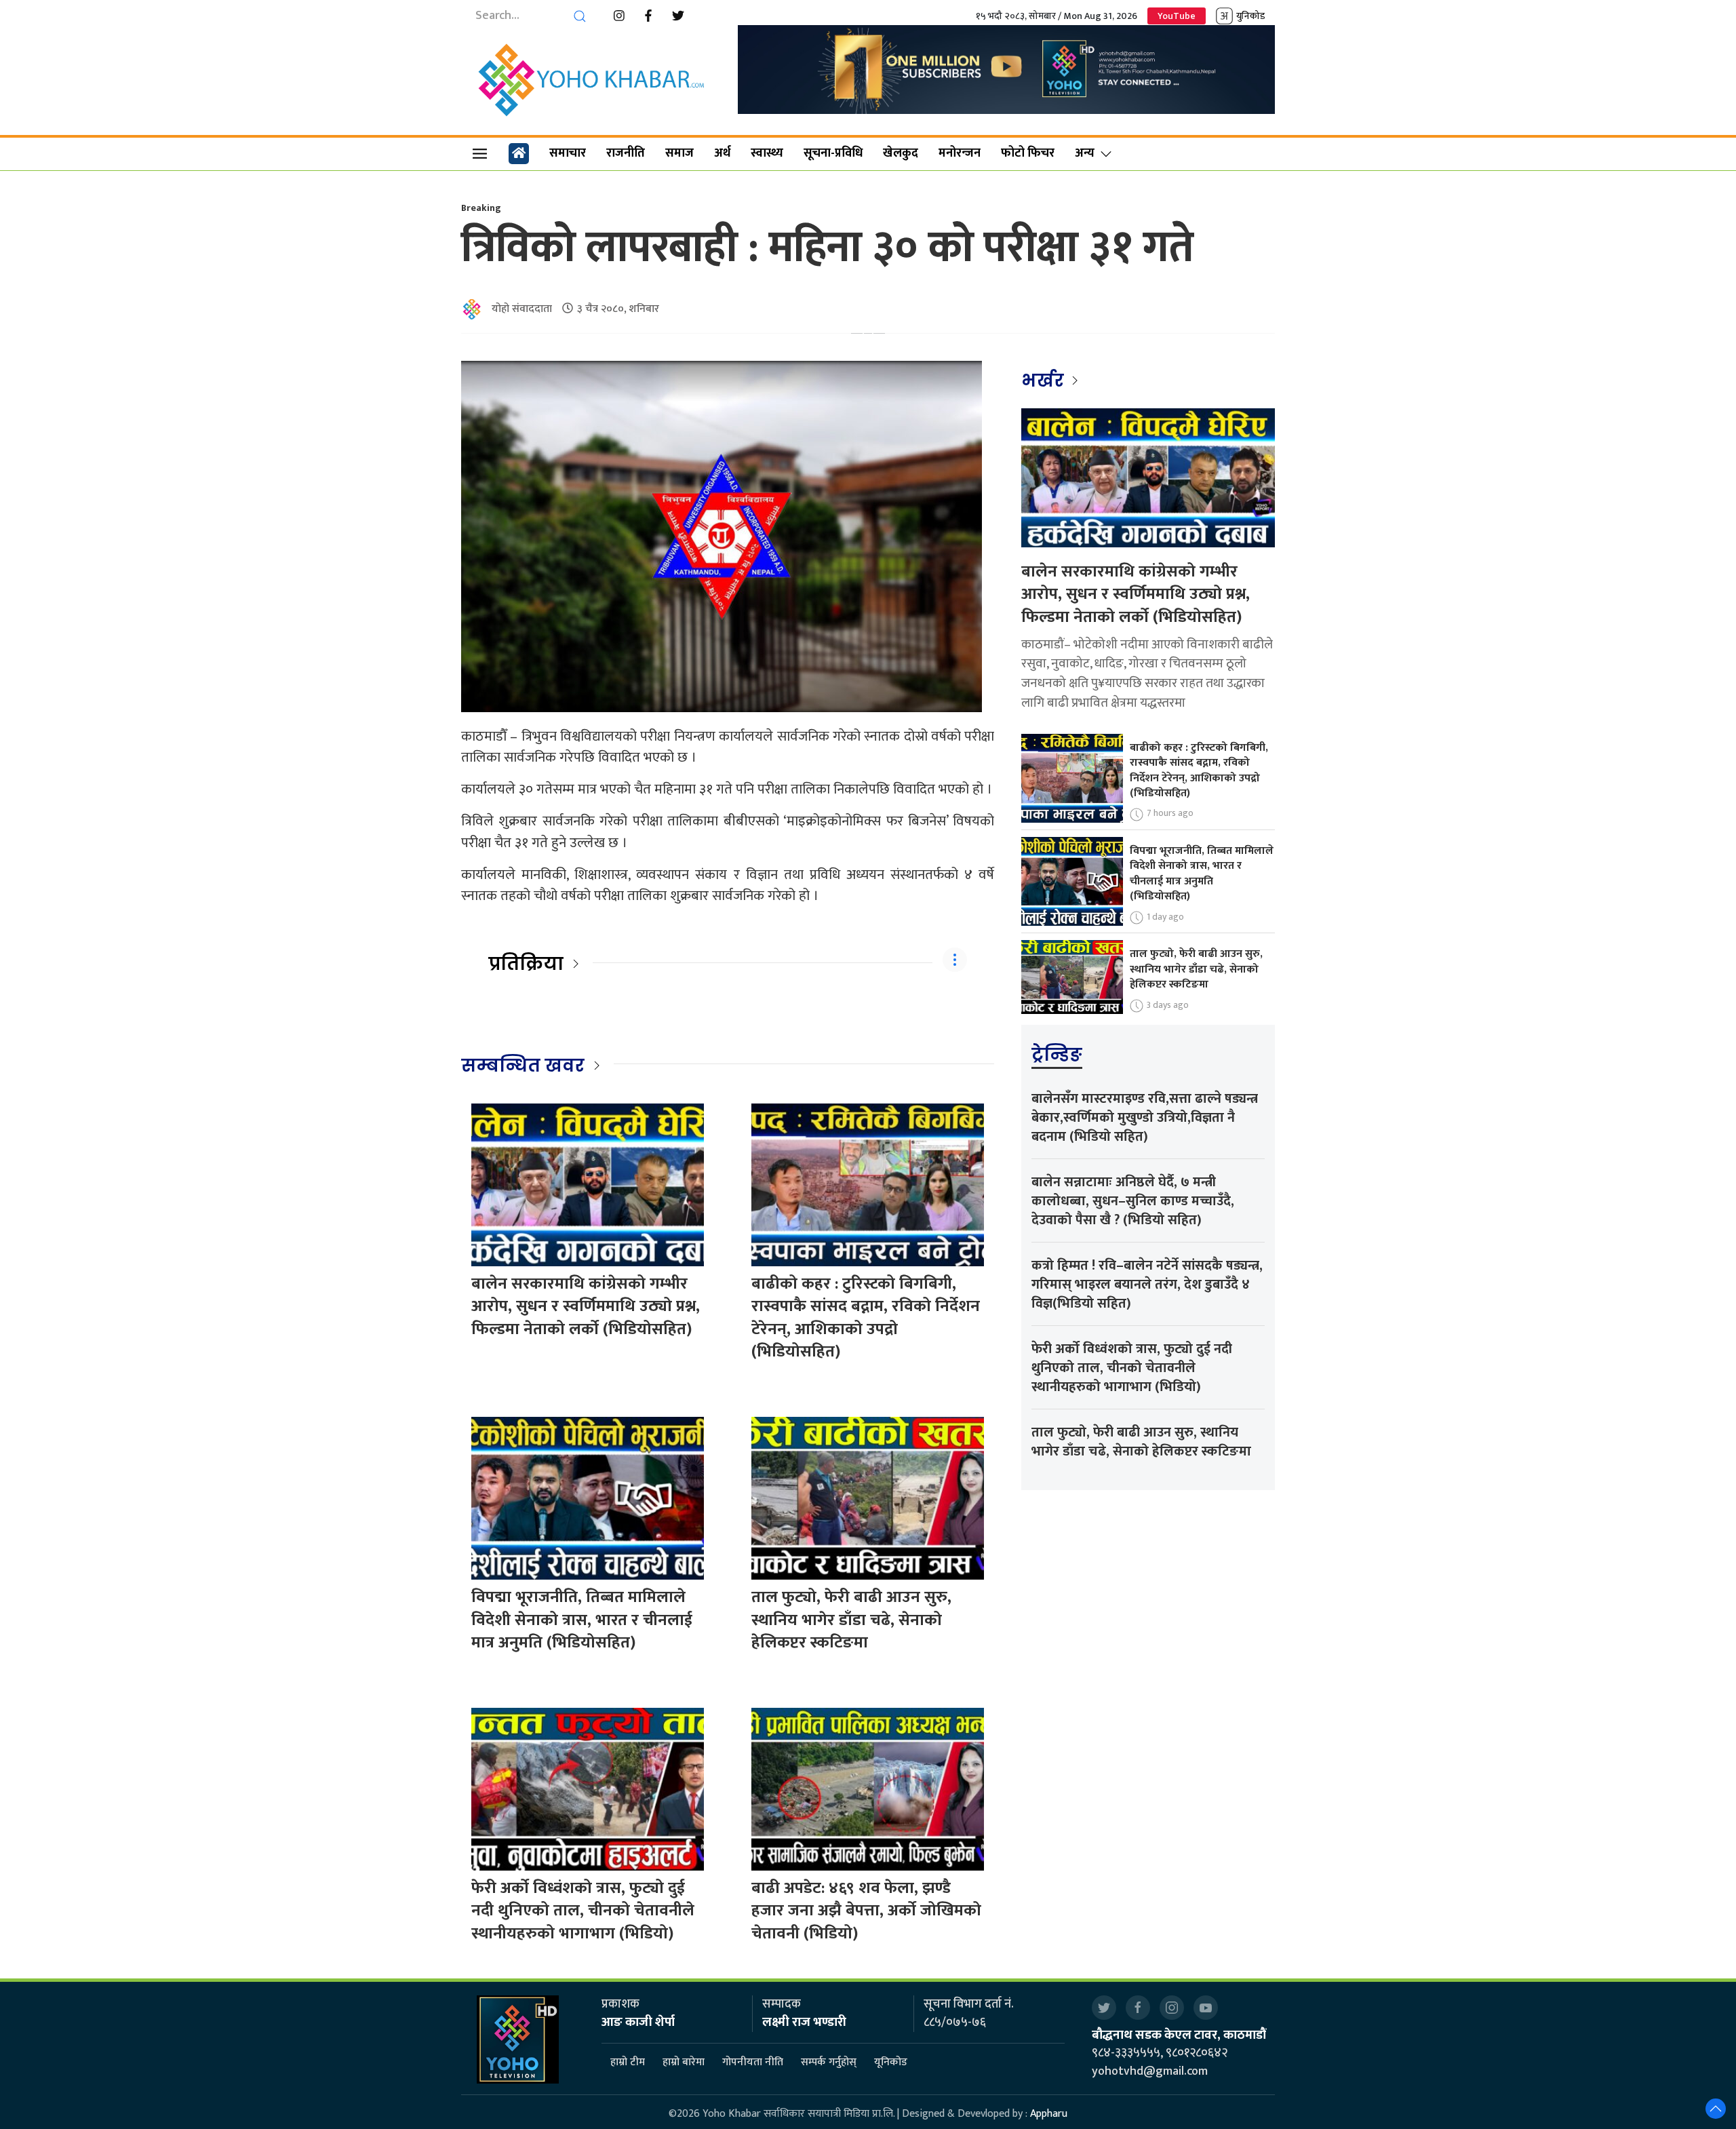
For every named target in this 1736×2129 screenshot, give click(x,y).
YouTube (1177, 16)
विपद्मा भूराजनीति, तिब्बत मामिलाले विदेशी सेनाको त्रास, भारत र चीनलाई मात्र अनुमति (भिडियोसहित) (582, 1620)
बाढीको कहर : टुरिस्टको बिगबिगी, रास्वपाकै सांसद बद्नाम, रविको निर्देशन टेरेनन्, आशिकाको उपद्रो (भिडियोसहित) (866, 1318)
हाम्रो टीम (628, 2063)
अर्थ (722, 153)
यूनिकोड (891, 2063)
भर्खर (1045, 380)
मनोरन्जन (960, 153)
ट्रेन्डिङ (1057, 1055)
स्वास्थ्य (767, 153)
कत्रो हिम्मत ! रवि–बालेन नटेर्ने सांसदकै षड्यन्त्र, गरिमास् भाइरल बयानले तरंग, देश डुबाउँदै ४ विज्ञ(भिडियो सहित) (1147, 1285)
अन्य (1085, 153)
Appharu (1049, 2114)
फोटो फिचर (1028, 153)
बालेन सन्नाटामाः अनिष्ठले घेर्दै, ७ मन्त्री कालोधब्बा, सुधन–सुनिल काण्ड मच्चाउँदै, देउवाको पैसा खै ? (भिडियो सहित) (1133, 1201)
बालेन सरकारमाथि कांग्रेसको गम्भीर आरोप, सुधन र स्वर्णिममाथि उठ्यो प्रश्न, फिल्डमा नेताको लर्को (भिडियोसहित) (586, 1307)
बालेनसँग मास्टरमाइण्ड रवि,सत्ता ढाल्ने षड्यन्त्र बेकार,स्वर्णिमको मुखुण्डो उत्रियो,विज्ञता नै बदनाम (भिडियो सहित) (1145, 1118)
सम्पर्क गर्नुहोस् (829, 2063)
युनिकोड (1250, 16)
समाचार (568, 153)
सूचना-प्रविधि (833, 153)
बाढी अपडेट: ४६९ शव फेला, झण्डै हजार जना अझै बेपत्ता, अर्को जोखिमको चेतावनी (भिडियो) (866, 1911)
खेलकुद (901, 153)
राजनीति (626, 153)
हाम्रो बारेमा (684, 2063)
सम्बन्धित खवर (523, 1066)
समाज (679, 153)
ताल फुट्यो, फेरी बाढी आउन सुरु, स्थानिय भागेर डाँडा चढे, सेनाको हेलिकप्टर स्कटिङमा (851, 1620)
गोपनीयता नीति (753, 2063)
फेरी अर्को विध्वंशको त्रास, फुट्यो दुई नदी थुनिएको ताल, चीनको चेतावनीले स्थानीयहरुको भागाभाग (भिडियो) (583, 1911)
